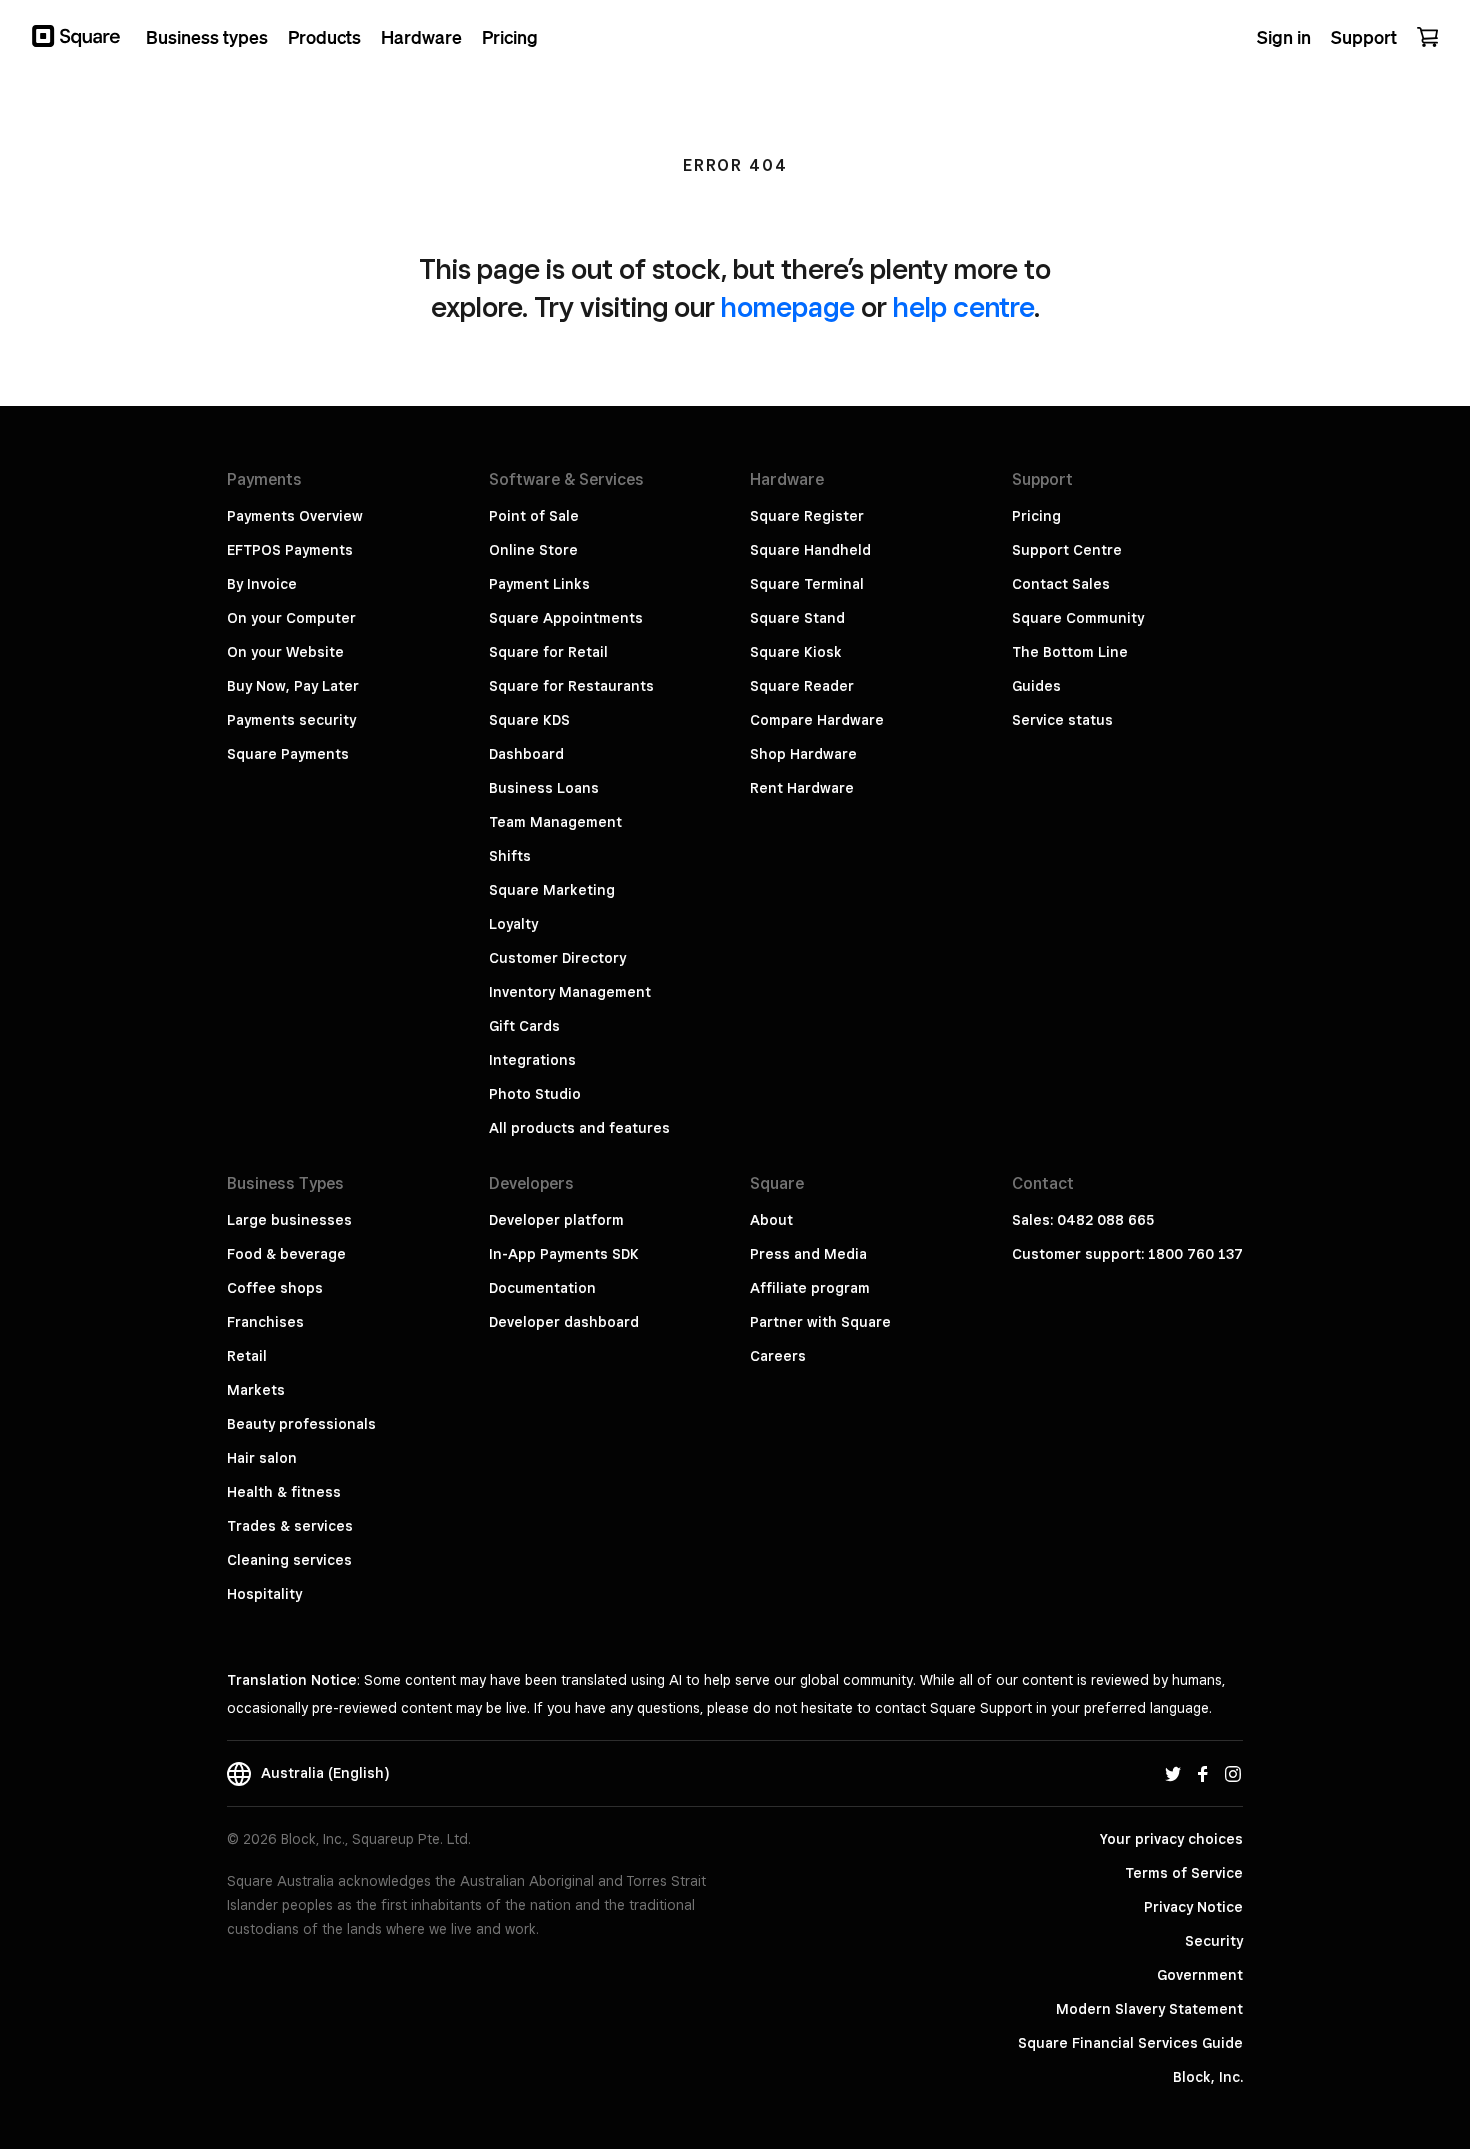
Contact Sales (1061, 584)
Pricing (1036, 516)
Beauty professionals (301, 1424)
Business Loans (544, 788)
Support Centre (1067, 550)
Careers (778, 1356)
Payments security (291, 720)
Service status (1062, 720)
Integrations (532, 1060)
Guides (1036, 686)
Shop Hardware (803, 754)
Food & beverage (286, 1254)
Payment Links (539, 584)
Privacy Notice (1193, 1907)
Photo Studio (535, 1094)
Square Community (1078, 618)
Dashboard (526, 754)
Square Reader (802, 686)
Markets (256, 1390)
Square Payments (288, 754)
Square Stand (797, 618)
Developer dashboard (564, 1322)
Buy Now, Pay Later (293, 686)
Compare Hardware (817, 720)
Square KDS (529, 720)
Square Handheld (810, 550)
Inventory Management (570, 992)
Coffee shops (275, 1288)
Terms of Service (1184, 1873)
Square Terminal (807, 584)
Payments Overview (295, 516)
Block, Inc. (1208, 2077)
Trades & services (290, 1526)
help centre (963, 306)
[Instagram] (1233, 1773)
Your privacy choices (1171, 1839)
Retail (247, 1356)
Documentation (542, 1288)
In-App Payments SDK (564, 1254)
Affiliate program (810, 1288)
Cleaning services (289, 1560)
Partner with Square (820, 1322)
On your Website (285, 652)
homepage (788, 306)
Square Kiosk (796, 652)
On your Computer (291, 618)
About (771, 1220)
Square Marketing (552, 890)
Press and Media (808, 1254)
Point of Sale (534, 516)
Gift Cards (524, 1026)
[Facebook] (1203, 1773)
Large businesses (289, 1220)
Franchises (265, 1322)
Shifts (510, 856)
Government (1200, 1975)
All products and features (579, 1128)
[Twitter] (1173, 1773)
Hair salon (262, 1458)
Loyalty (513, 924)
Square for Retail (548, 652)
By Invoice (262, 584)
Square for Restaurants (571, 686)
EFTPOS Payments (290, 550)
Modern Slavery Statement (1149, 2009)
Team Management (555, 822)
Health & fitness (284, 1492)
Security (1214, 1941)
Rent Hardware (802, 788)
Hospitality (264, 1594)
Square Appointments (566, 618)
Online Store (533, 550)
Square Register (807, 516)
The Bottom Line (1070, 652)
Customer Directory (557, 958)
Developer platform (556, 1220)
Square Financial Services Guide (1130, 2043)
